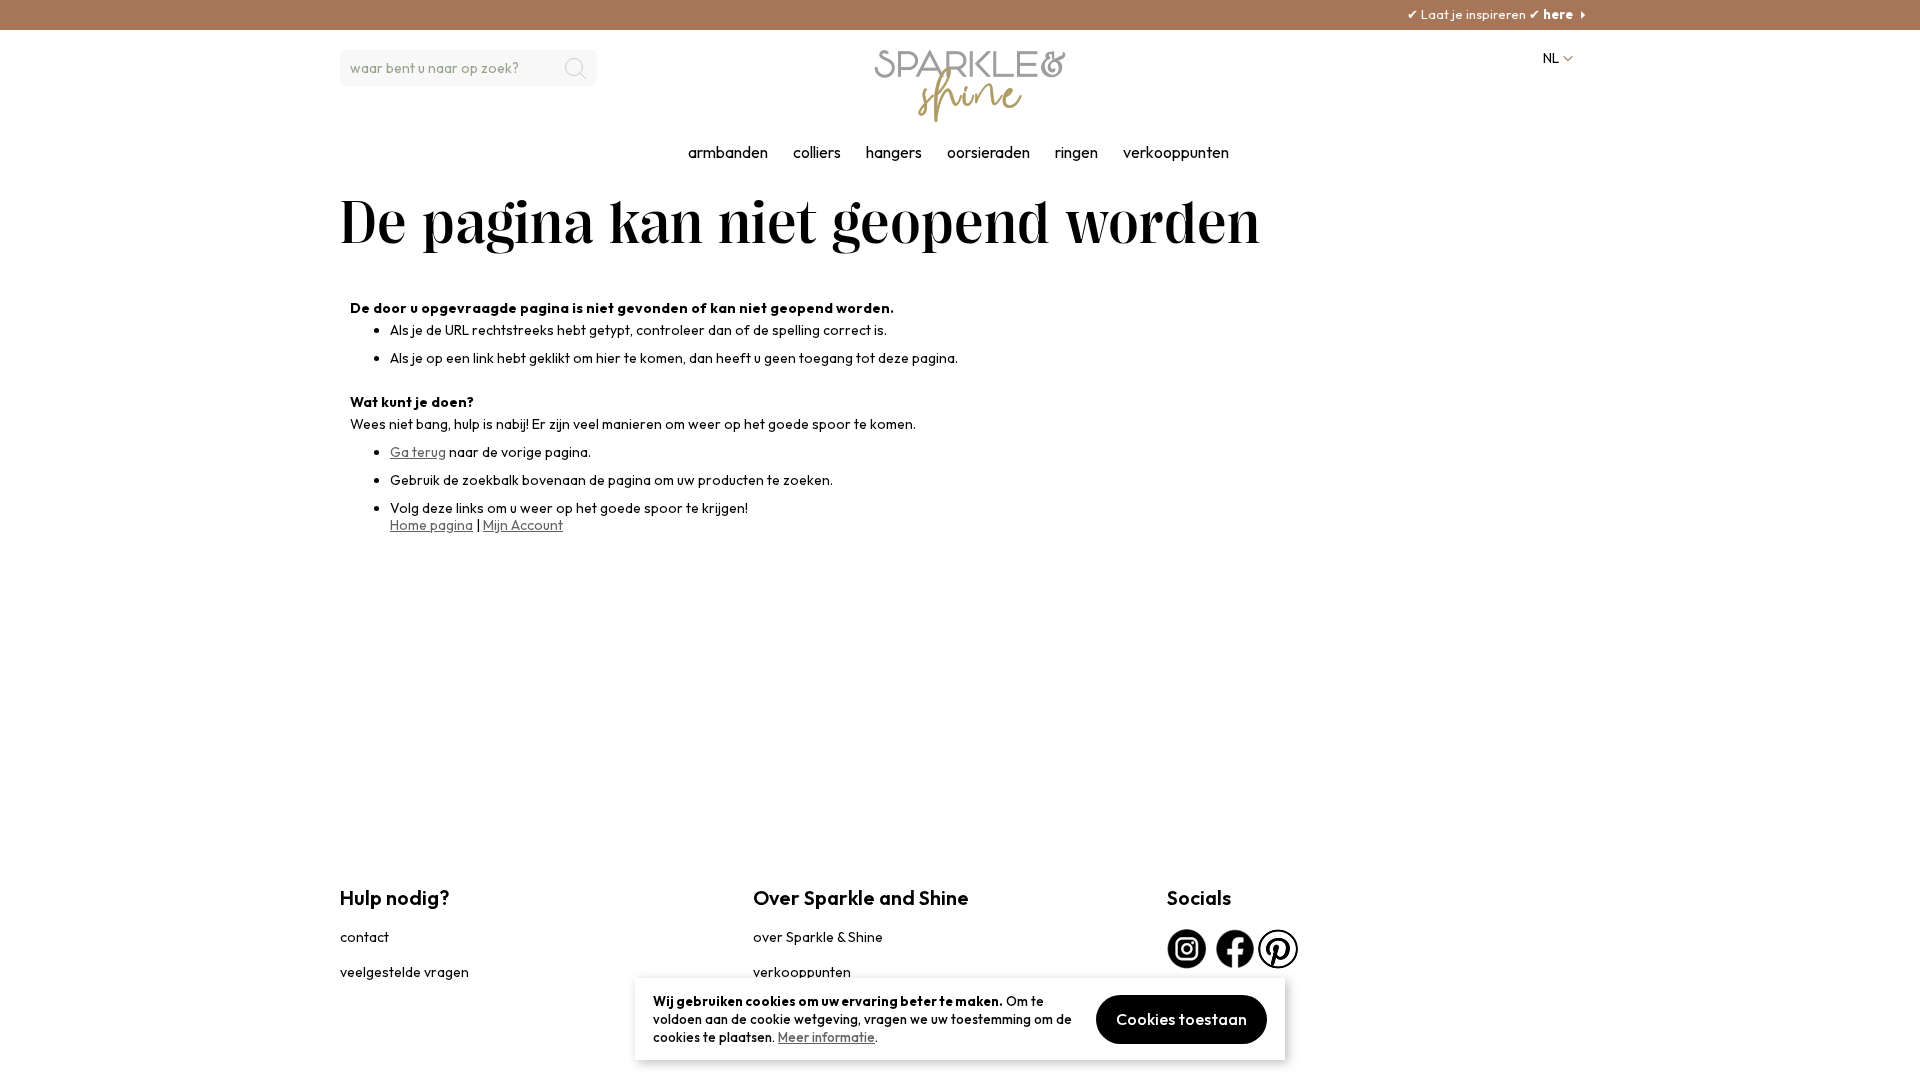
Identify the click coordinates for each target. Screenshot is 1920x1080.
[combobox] (468, 68)
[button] (1556, 58)
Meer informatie (826, 1037)
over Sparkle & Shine (818, 937)
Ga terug (418, 452)
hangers (894, 152)
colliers (817, 152)
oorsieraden (988, 152)
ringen (1076, 152)
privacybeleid (377, 1054)
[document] (960, 1019)
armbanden (728, 152)
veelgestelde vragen (404, 972)
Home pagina (431, 525)
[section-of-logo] (970, 86)
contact (364, 937)
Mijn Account (523, 525)
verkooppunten (1176, 152)
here (1520, 14)
